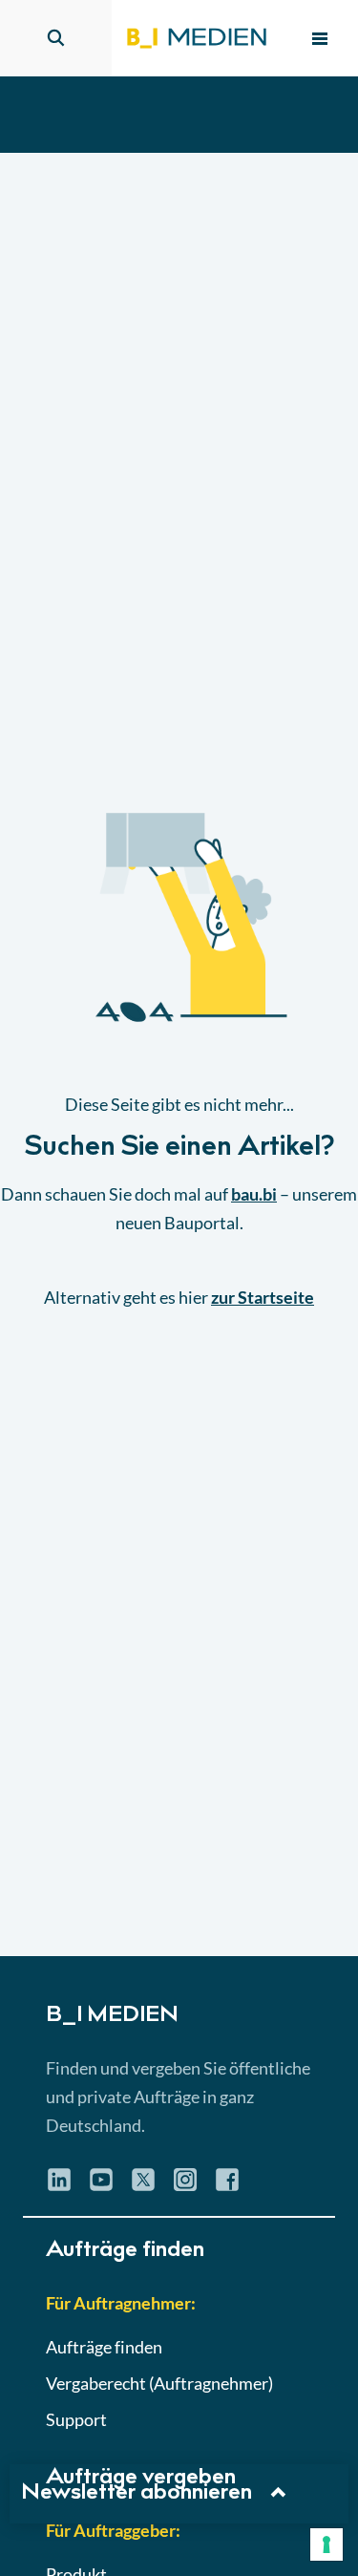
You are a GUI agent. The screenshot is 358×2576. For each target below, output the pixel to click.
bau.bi (254, 1194)
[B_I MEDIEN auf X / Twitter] (143, 2186)
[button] (179, 1054)
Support (76, 2419)
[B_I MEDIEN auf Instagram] (185, 2186)
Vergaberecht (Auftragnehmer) (159, 2383)
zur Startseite (263, 1297)
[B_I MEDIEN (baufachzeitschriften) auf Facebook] (227, 2186)
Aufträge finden (104, 2347)
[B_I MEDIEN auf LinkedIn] (59, 2186)
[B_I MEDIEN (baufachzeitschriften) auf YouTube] (101, 2186)
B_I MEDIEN (112, 2016)
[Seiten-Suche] (56, 38)
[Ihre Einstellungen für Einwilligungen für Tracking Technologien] (326, 2544)
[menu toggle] (320, 38)
